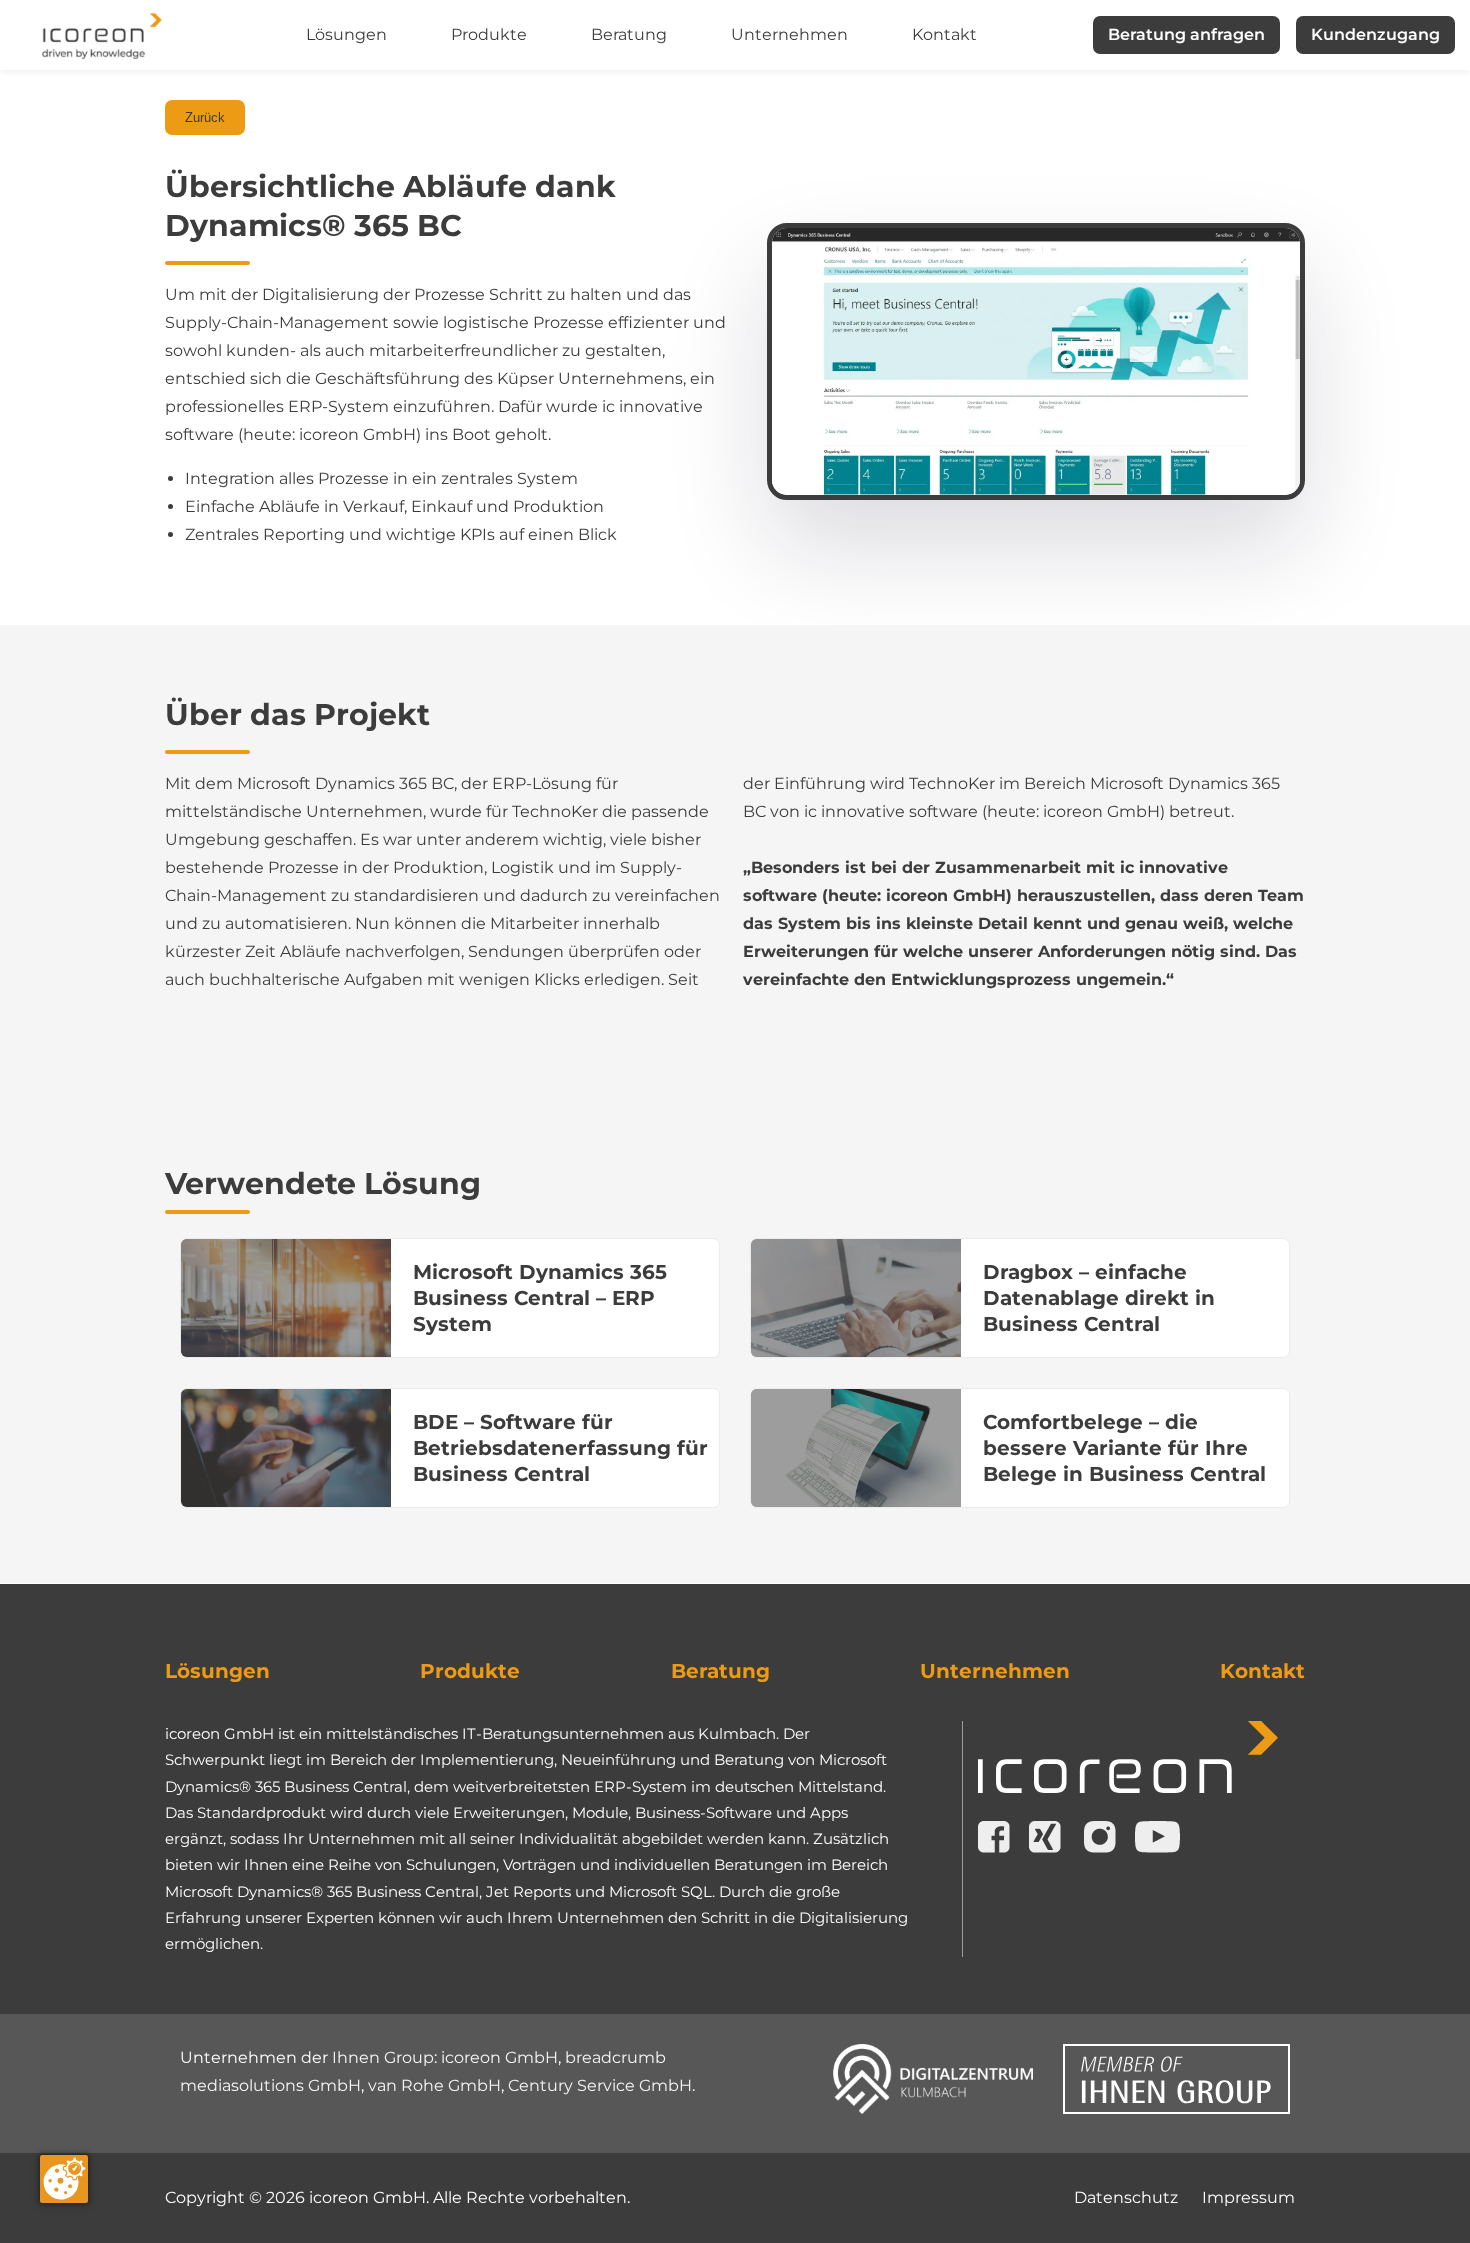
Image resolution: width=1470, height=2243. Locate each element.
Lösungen (346, 34)
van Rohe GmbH (434, 2085)
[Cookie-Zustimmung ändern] (64, 2179)
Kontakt (944, 34)
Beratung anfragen (1186, 34)
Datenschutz (1126, 2197)
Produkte (489, 34)
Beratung (629, 34)
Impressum (1248, 2197)
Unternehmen (789, 34)
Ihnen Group (383, 2057)
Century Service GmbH (600, 2085)
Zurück (205, 117)
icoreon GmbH (499, 2057)
